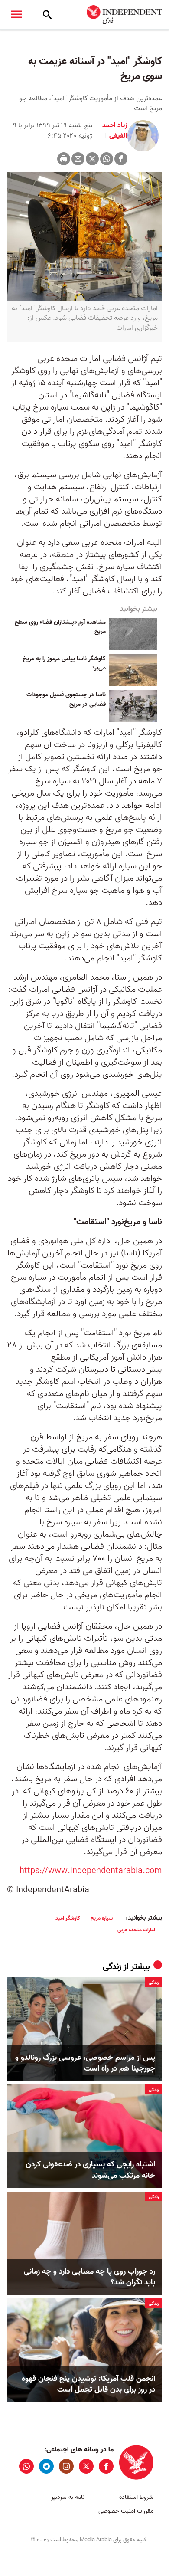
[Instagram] (66, 2466)
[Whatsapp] (107, 159)
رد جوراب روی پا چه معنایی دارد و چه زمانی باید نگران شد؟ (89, 2277)
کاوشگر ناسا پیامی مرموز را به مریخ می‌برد (64, 664)
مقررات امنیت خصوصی (126, 2511)
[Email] (78, 159)
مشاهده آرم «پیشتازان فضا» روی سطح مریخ (60, 627)
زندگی (112, 1967)
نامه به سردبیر (68, 2497)
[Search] (47, 15)
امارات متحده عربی (136, 1930)
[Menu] (16, 15)
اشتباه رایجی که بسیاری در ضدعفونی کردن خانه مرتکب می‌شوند (90, 2170)
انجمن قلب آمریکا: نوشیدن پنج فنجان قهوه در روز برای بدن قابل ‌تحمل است (88, 2384)
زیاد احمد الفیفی (115, 131)
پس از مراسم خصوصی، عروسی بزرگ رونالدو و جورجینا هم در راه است (85, 2063)
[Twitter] (92, 159)
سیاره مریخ (102, 1918)
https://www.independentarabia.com (91, 1871)
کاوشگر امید (68, 1918)
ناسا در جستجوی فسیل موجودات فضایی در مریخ (66, 700)
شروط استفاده (136, 2497)
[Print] (64, 159)
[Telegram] (46, 2466)
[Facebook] (121, 159)
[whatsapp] (26, 2466)
